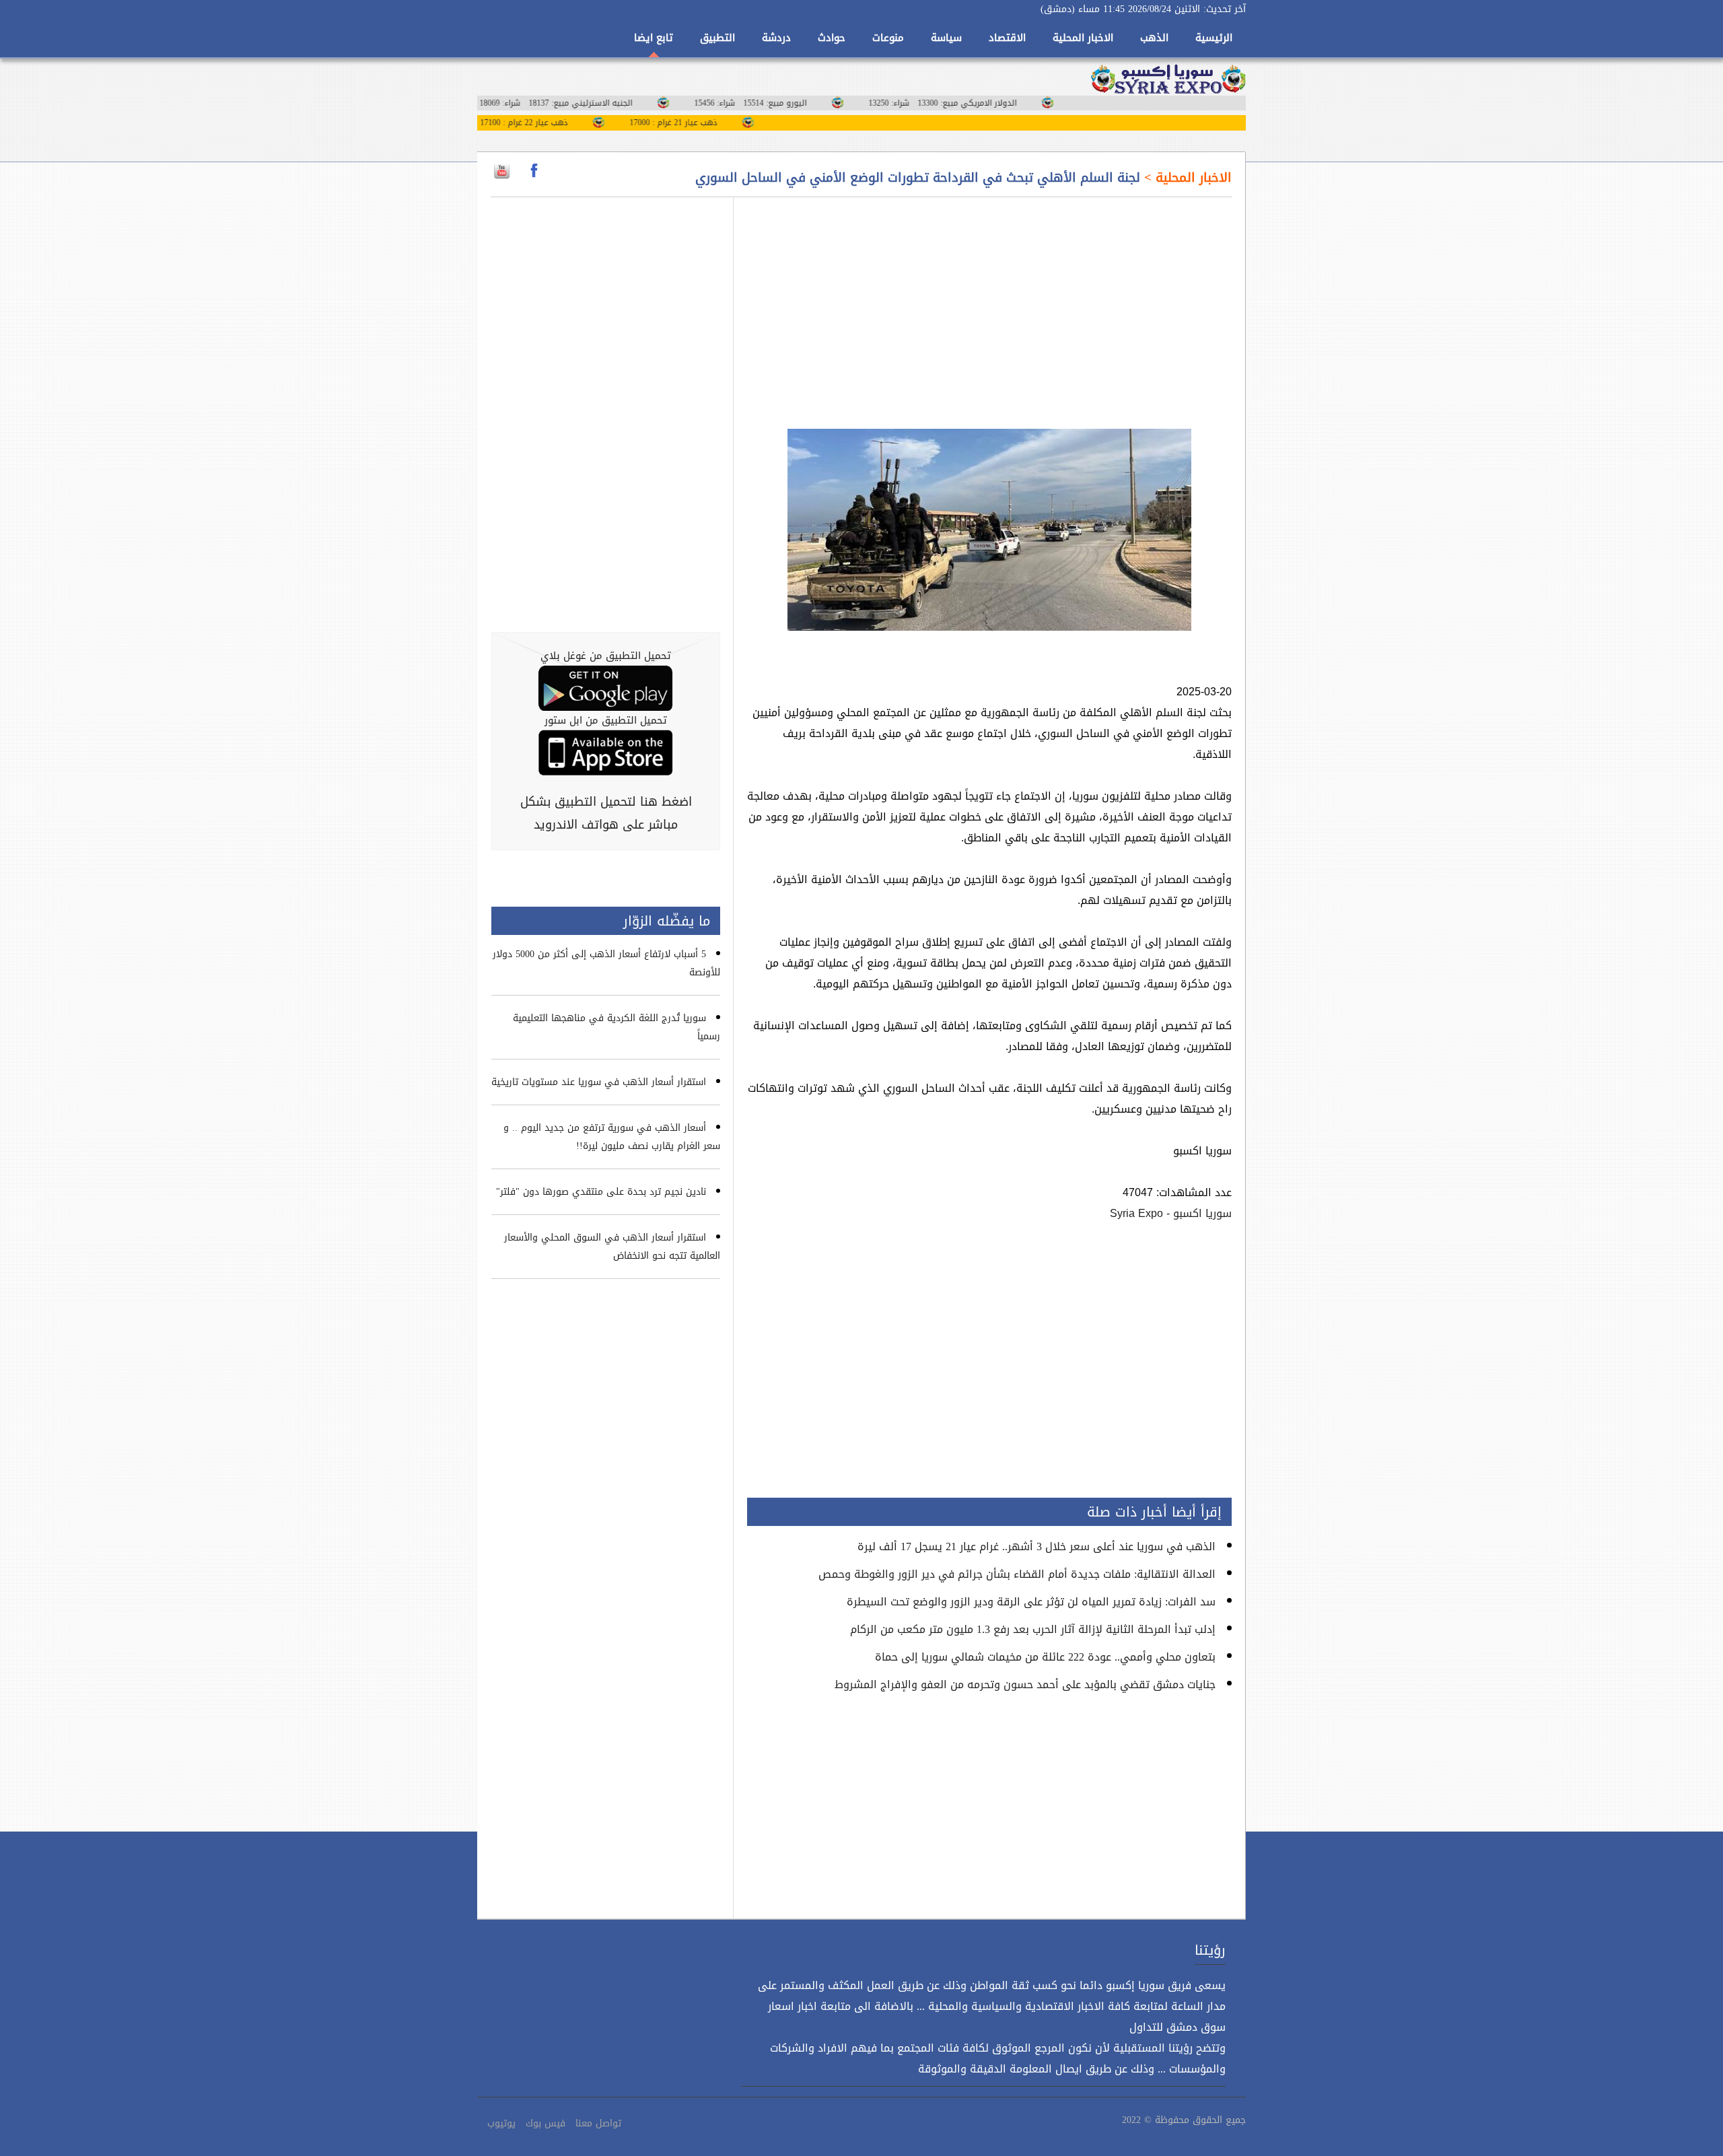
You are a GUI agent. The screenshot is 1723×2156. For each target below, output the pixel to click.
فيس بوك (546, 2123)
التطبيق (717, 38)
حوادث (832, 38)
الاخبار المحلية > (1186, 178)
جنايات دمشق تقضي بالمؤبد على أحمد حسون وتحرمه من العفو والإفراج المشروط (1025, 1684)
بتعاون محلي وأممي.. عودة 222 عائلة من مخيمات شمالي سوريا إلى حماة (1045, 1657)
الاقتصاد (1007, 38)
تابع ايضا (654, 38)
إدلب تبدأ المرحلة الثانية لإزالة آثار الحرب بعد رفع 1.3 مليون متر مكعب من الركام (1033, 1629)
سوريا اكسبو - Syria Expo (1171, 1213)
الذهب (1154, 38)
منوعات (888, 38)
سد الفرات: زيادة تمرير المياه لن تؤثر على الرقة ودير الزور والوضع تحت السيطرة (1031, 1602)
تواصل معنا (598, 2123)
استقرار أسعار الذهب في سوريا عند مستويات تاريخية (599, 1082)
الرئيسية (1214, 38)
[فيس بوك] (534, 171)
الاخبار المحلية (1083, 38)
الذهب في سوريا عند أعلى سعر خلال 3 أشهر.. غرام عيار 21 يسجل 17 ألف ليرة (1036, 1546)
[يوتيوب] (502, 171)
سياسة (946, 38)
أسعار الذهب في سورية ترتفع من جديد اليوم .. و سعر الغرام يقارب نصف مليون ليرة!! (612, 1137)
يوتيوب (501, 2123)
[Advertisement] (989, 305)
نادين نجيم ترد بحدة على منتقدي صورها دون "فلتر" (601, 1192)
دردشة (776, 38)
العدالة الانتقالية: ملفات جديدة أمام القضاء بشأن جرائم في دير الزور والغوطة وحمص (1017, 1574)
